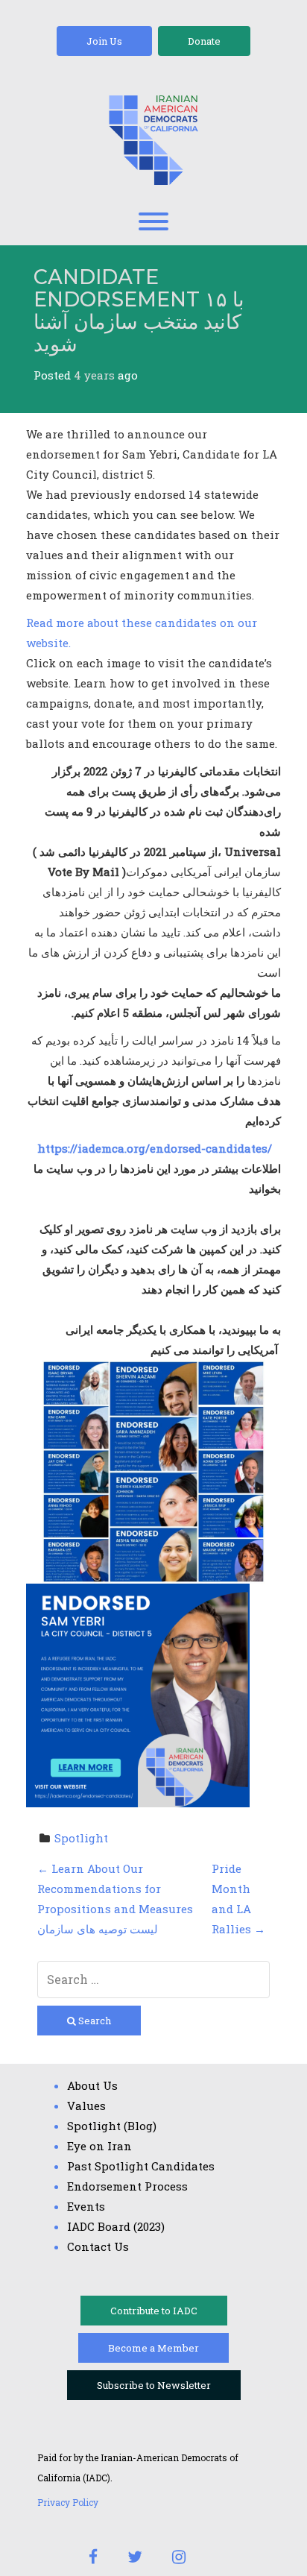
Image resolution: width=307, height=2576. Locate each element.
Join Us (104, 41)
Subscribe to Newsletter (154, 2385)
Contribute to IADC (154, 2311)
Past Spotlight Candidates (141, 2166)
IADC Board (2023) (116, 2226)
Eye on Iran (99, 2146)
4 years (94, 375)
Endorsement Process (127, 2186)
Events (86, 2206)
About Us (92, 2085)
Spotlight (81, 1838)
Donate (204, 41)
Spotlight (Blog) (112, 2126)
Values (86, 2106)
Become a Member (153, 2348)
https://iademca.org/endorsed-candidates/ (155, 1148)
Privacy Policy (68, 2502)
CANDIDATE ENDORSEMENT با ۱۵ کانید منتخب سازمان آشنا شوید (139, 310)
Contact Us (98, 2246)
